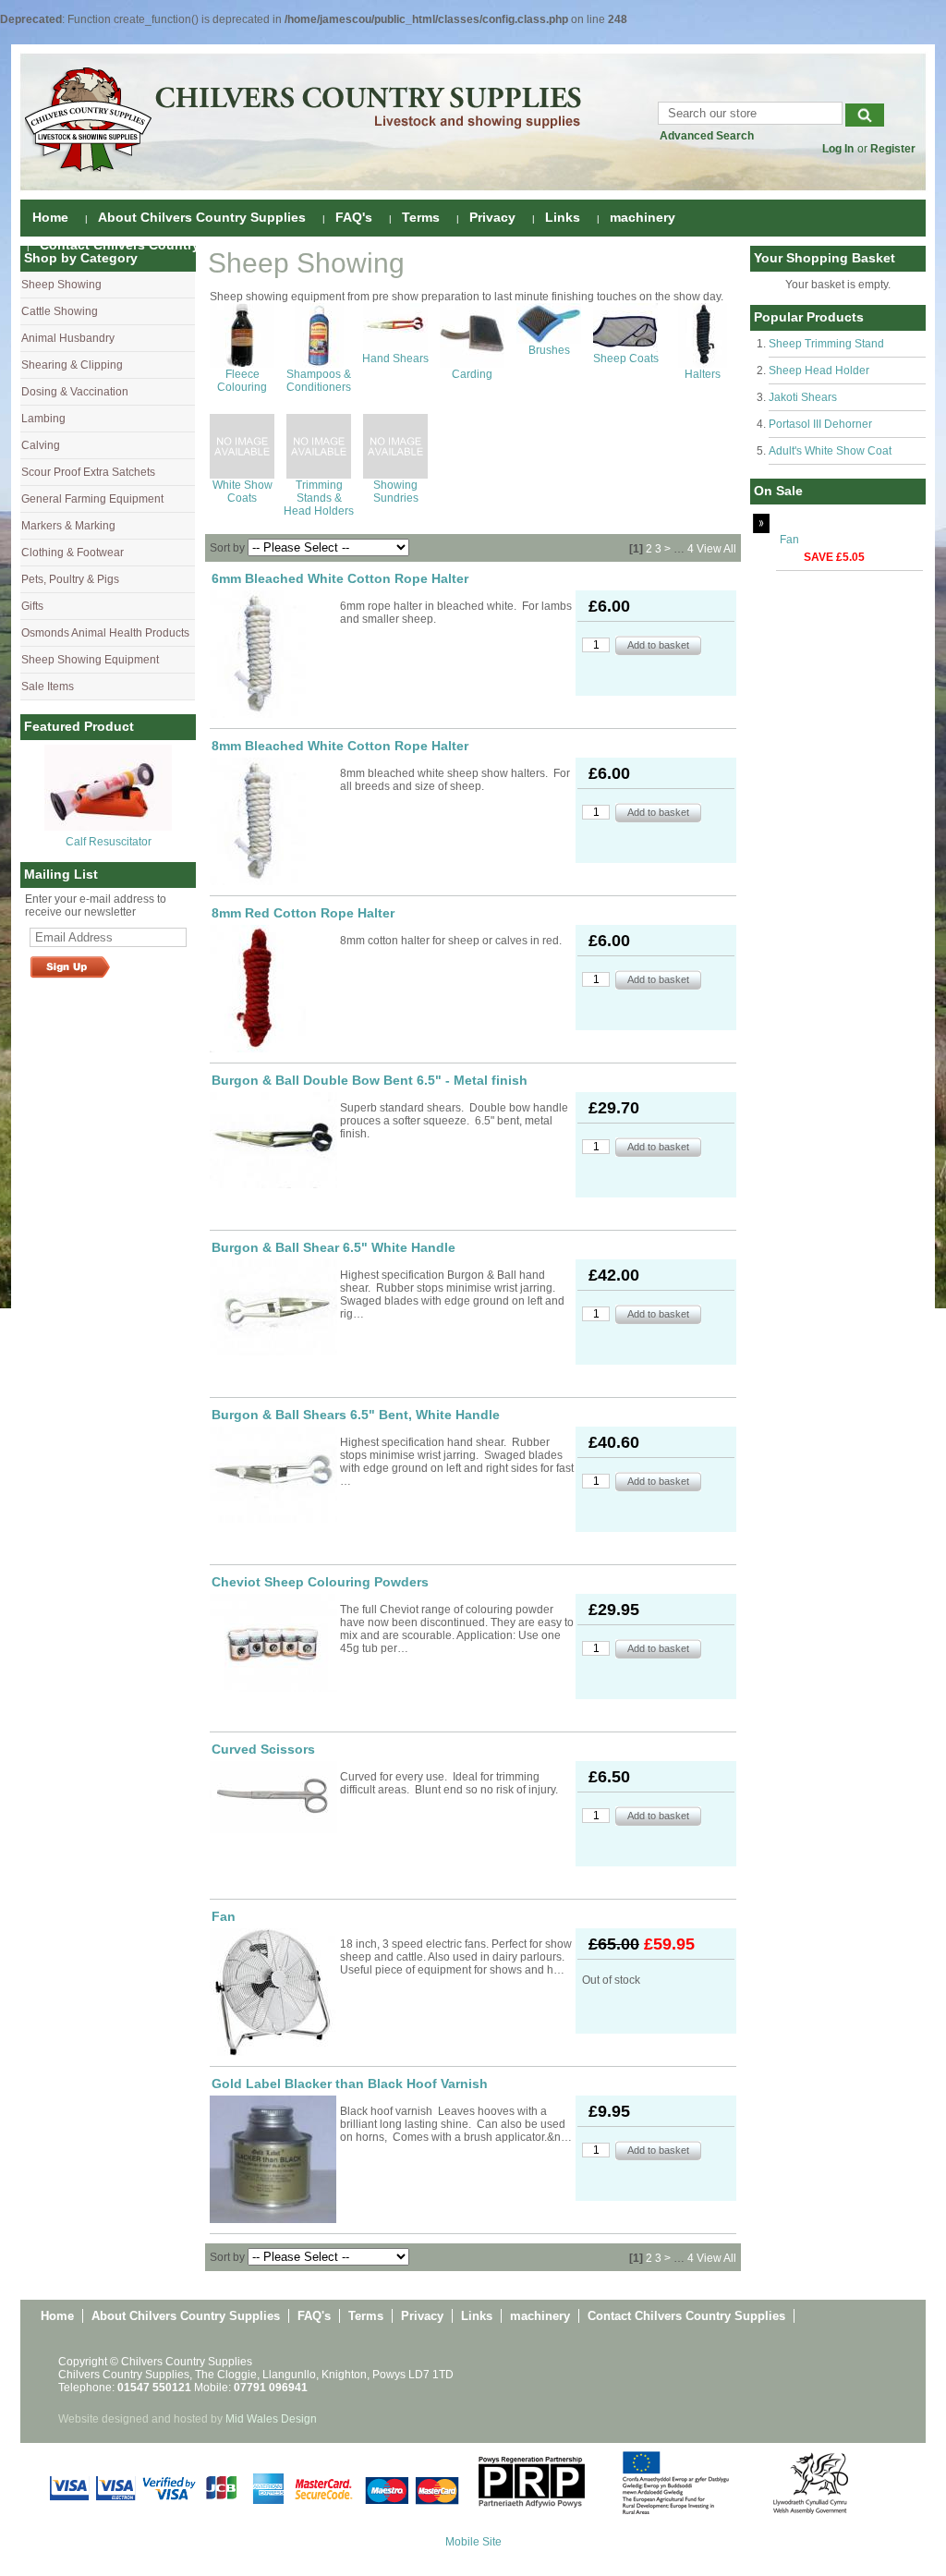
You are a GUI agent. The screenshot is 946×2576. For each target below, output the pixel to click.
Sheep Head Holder (819, 371)
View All (716, 549)
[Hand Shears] (395, 348)
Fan (789, 540)
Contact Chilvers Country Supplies (149, 245)
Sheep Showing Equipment (90, 660)
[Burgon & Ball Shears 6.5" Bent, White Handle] (273, 1475)
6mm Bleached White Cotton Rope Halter (340, 578)
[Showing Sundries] (395, 475)
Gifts (32, 606)
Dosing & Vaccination (75, 392)
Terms (421, 217)
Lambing (43, 419)
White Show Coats (243, 492)
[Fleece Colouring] (242, 364)
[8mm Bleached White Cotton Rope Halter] (273, 821)
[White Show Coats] (242, 475)
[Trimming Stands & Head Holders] (319, 475)
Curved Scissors (263, 1749)
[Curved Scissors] (273, 1797)
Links (563, 217)
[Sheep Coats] (625, 348)
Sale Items (48, 687)
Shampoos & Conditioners (319, 381)
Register (893, 149)
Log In (838, 149)
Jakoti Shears (803, 397)
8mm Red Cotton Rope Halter (303, 913)
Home (50, 217)
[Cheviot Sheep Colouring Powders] (273, 1643)
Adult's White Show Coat (830, 451)
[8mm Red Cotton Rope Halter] (273, 989)
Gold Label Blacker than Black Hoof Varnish (350, 2084)
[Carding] (472, 364)
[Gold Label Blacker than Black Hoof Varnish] (273, 2159)
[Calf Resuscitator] (108, 827)
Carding (472, 374)
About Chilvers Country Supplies (202, 217)
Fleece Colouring (242, 381)
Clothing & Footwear (73, 553)
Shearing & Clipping (72, 365)
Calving (41, 445)
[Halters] (703, 364)
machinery (643, 217)
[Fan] (273, 1992)
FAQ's (354, 217)
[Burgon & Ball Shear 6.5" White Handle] (273, 1307)
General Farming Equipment (92, 499)
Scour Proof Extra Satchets (88, 472)
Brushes (549, 350)
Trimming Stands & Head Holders (319, 498)
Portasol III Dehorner (820, 424)
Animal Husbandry (68, 338)
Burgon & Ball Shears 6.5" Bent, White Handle (356, 1415)
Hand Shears (395, 358)
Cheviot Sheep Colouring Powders (320, 1582)
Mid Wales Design (271, 2419)
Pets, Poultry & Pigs (70, 579)
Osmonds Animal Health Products (105, 633)
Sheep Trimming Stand (826, 344)
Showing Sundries (396, 492)
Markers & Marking (68, 526)
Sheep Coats (626, 358)
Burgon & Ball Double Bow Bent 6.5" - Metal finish (370, 1080)
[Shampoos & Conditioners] (319, 364)
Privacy (492, 217)
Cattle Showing (60, 311)
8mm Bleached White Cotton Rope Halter (340, 746)
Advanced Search (707, 136)
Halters (703, 374)
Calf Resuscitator (109, 842)
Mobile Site (473, 2542)
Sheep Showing (61, 285)
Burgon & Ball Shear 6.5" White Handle (334, 1247)
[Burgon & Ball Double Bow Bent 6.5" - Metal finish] (273, 1140)
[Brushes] (549, 340)
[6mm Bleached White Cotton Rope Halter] (273, 654)
